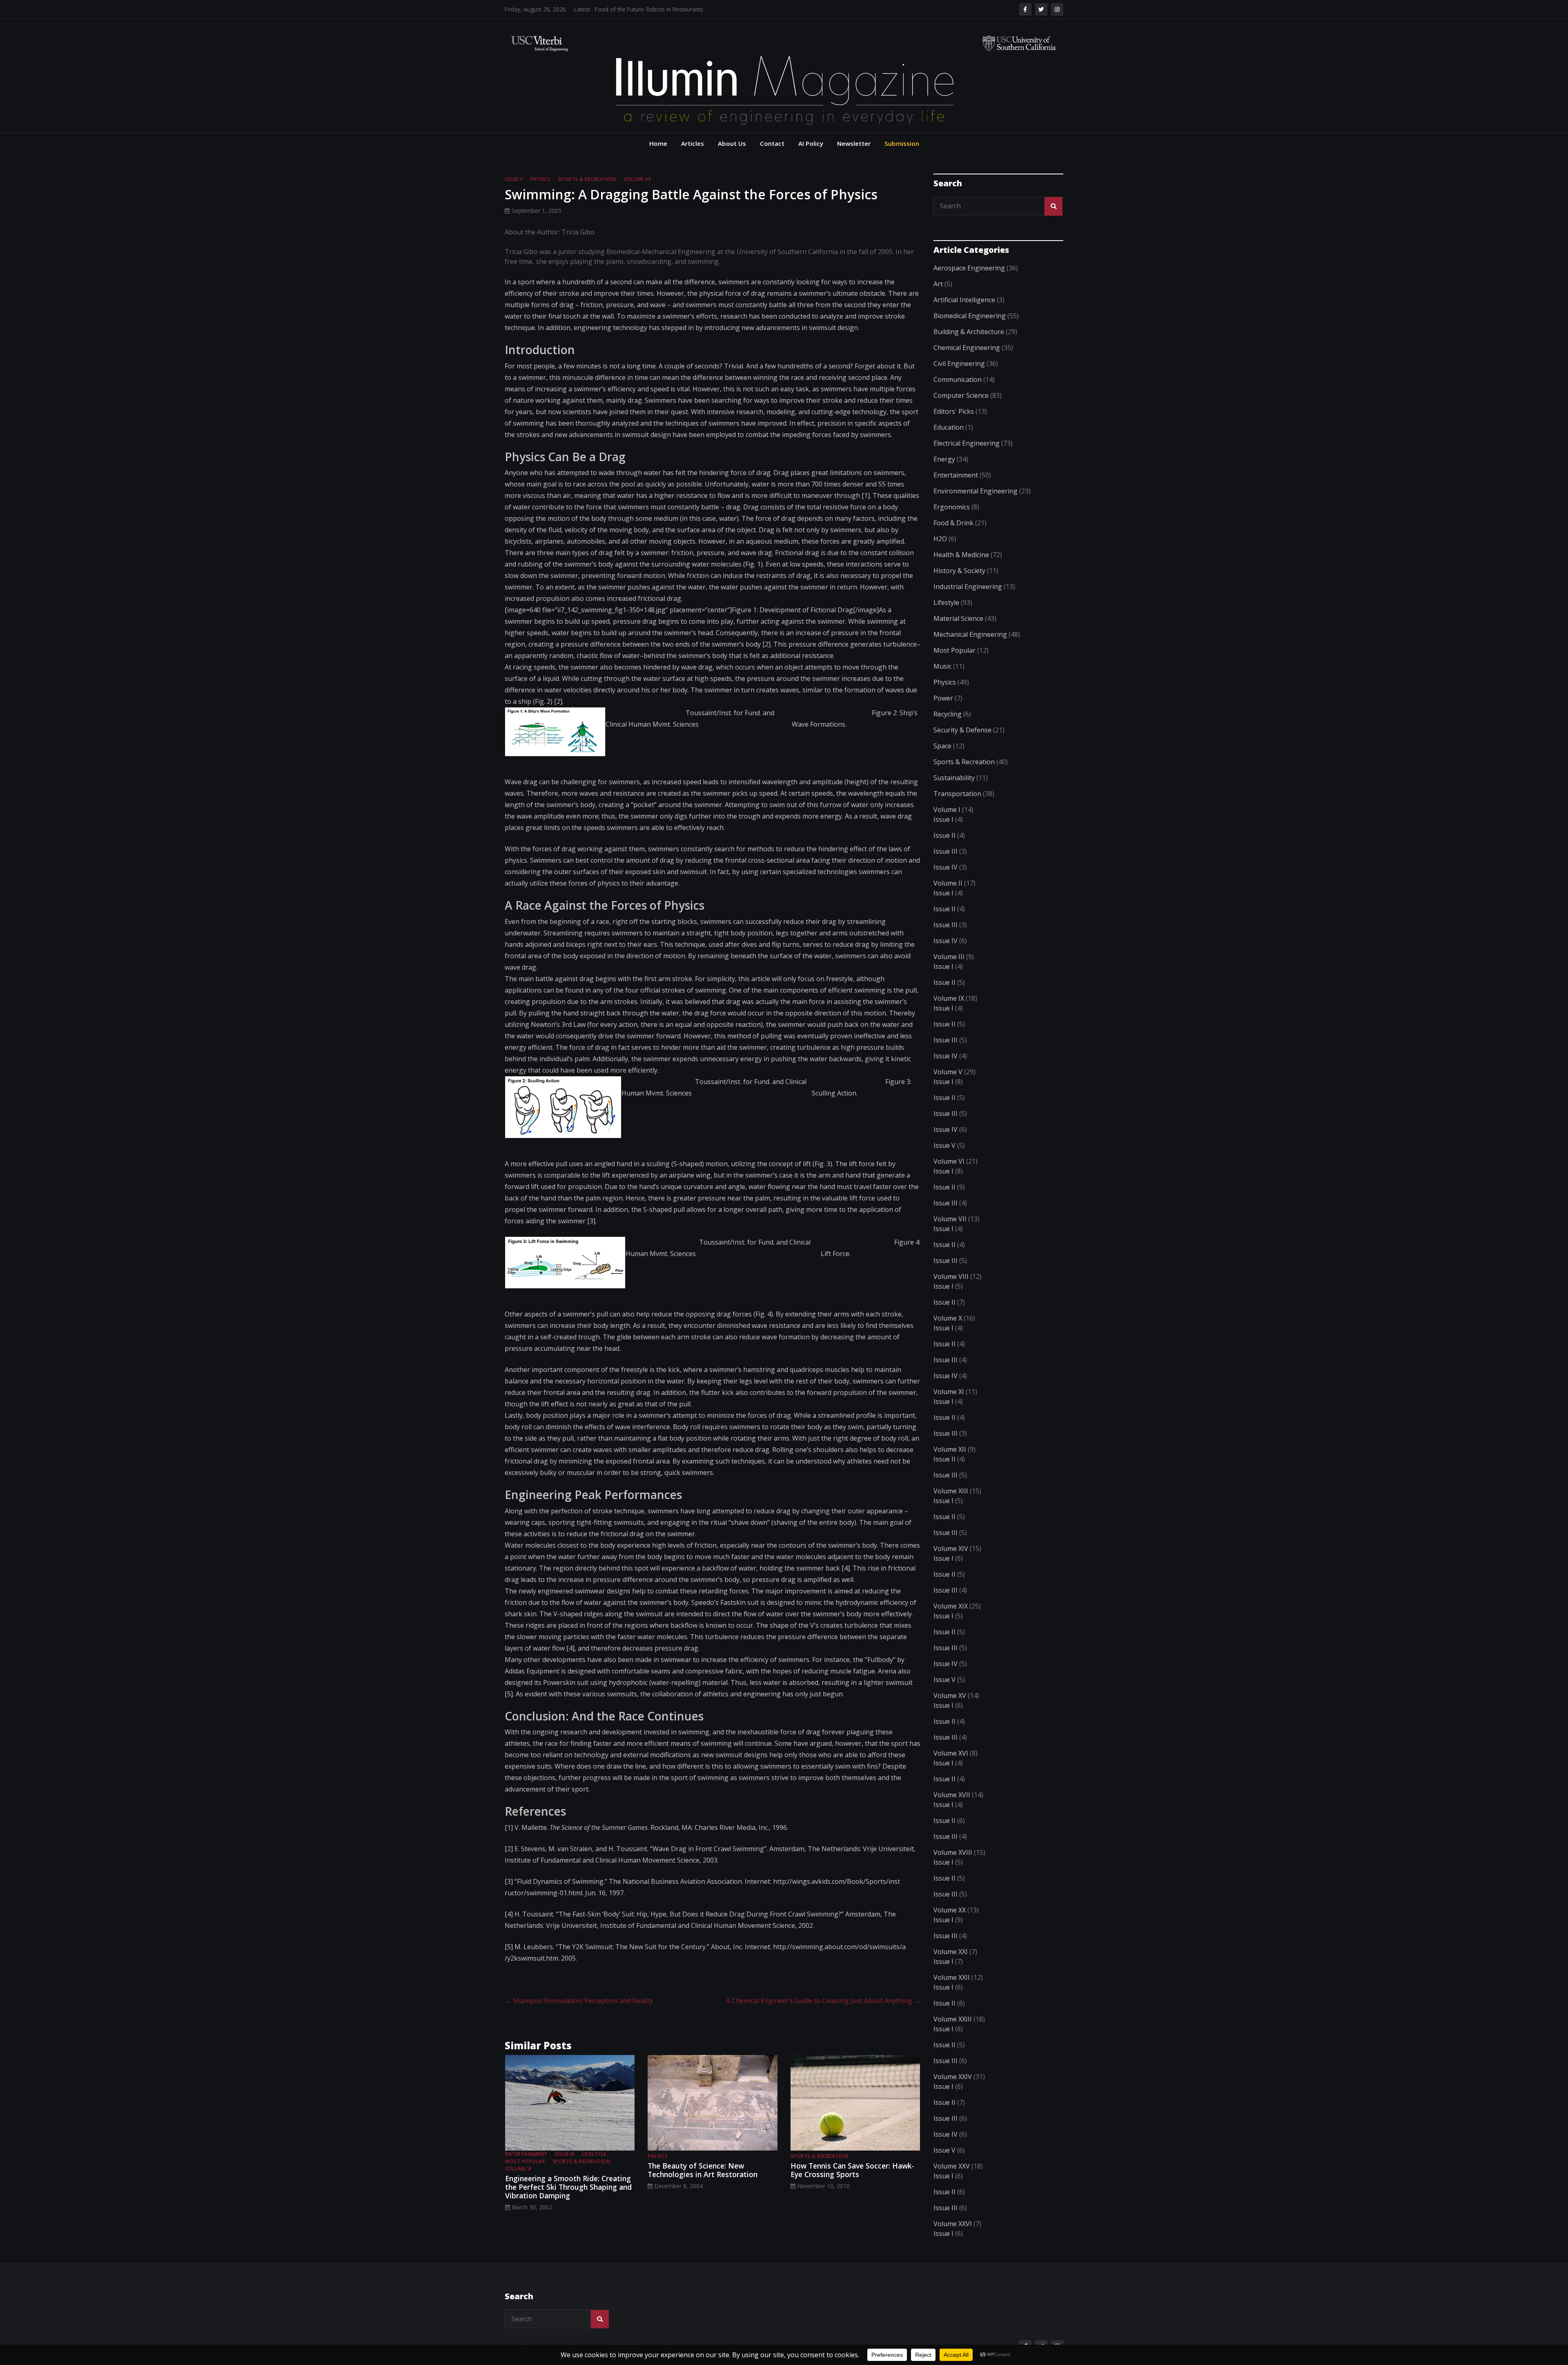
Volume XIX (951, 1606)
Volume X (948, 1318)
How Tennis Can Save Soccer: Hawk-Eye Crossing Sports (852, 2170)
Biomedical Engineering (970, 316)
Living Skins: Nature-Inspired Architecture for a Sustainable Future (679, 9)
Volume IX (949, 998)
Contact (772, 143)
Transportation (957, 794)
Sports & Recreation (587, 179)
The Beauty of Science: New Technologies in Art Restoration (703, 2170)
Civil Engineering (959, 364)
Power (943, 698)
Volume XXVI (953, 2224)
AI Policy (811, 143)
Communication (958, 379)
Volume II (948, 883)
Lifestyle (594, 2154)
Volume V (948, 1072)
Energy (944, 459)
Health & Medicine (961, 555)
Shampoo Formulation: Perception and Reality (579, 2001)
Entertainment (526, 2154)
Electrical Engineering (967, 443)
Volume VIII (951, 1276)
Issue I (943, 819)
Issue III (565, 2154)
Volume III (949, 957)
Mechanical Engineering (970, 634)
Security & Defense (962, 730)
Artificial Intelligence (964, 300)
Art (938, 284)
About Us (732, 143)
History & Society (959, 571)
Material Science (958, 618)
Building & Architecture (969, 332)
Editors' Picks (954, 411)
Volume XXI (951, 1952)
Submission (902, 143)
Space (942, 746)
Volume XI (949, 1392)
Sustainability (954, 778)
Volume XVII (952, 1795)
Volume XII (950, 1449)
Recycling (948, 714)
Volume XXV (952, 2166)
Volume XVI (951, 1753)
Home (658, 143)
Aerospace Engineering (969, 268)
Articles (693, 143)
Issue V (944, 1145)
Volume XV (950, 1696)
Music (942, 666)
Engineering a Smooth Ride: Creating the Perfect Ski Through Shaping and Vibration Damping (568, 2187)
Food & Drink (953, 523)
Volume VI (518, 2169)
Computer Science (961, 395)
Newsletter (854, 143)
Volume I (947, 810)
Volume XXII (952, 1977)
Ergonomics (952, 507)
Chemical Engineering (967, 348)
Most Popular (525, 2161)
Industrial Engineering (968, 587)
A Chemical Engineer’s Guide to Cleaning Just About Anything (823, 2001)
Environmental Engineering (976, 491)
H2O (940, 539)
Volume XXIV (953, 2077)
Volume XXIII (953, 2019)
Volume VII (637, 179)
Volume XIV (951, 1548)
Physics (541, 179)
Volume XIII (951, 1491)
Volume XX (950, 1910)
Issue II (514, 179)
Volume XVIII (953, 1852)
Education (949, 427)
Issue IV (945, 867)
